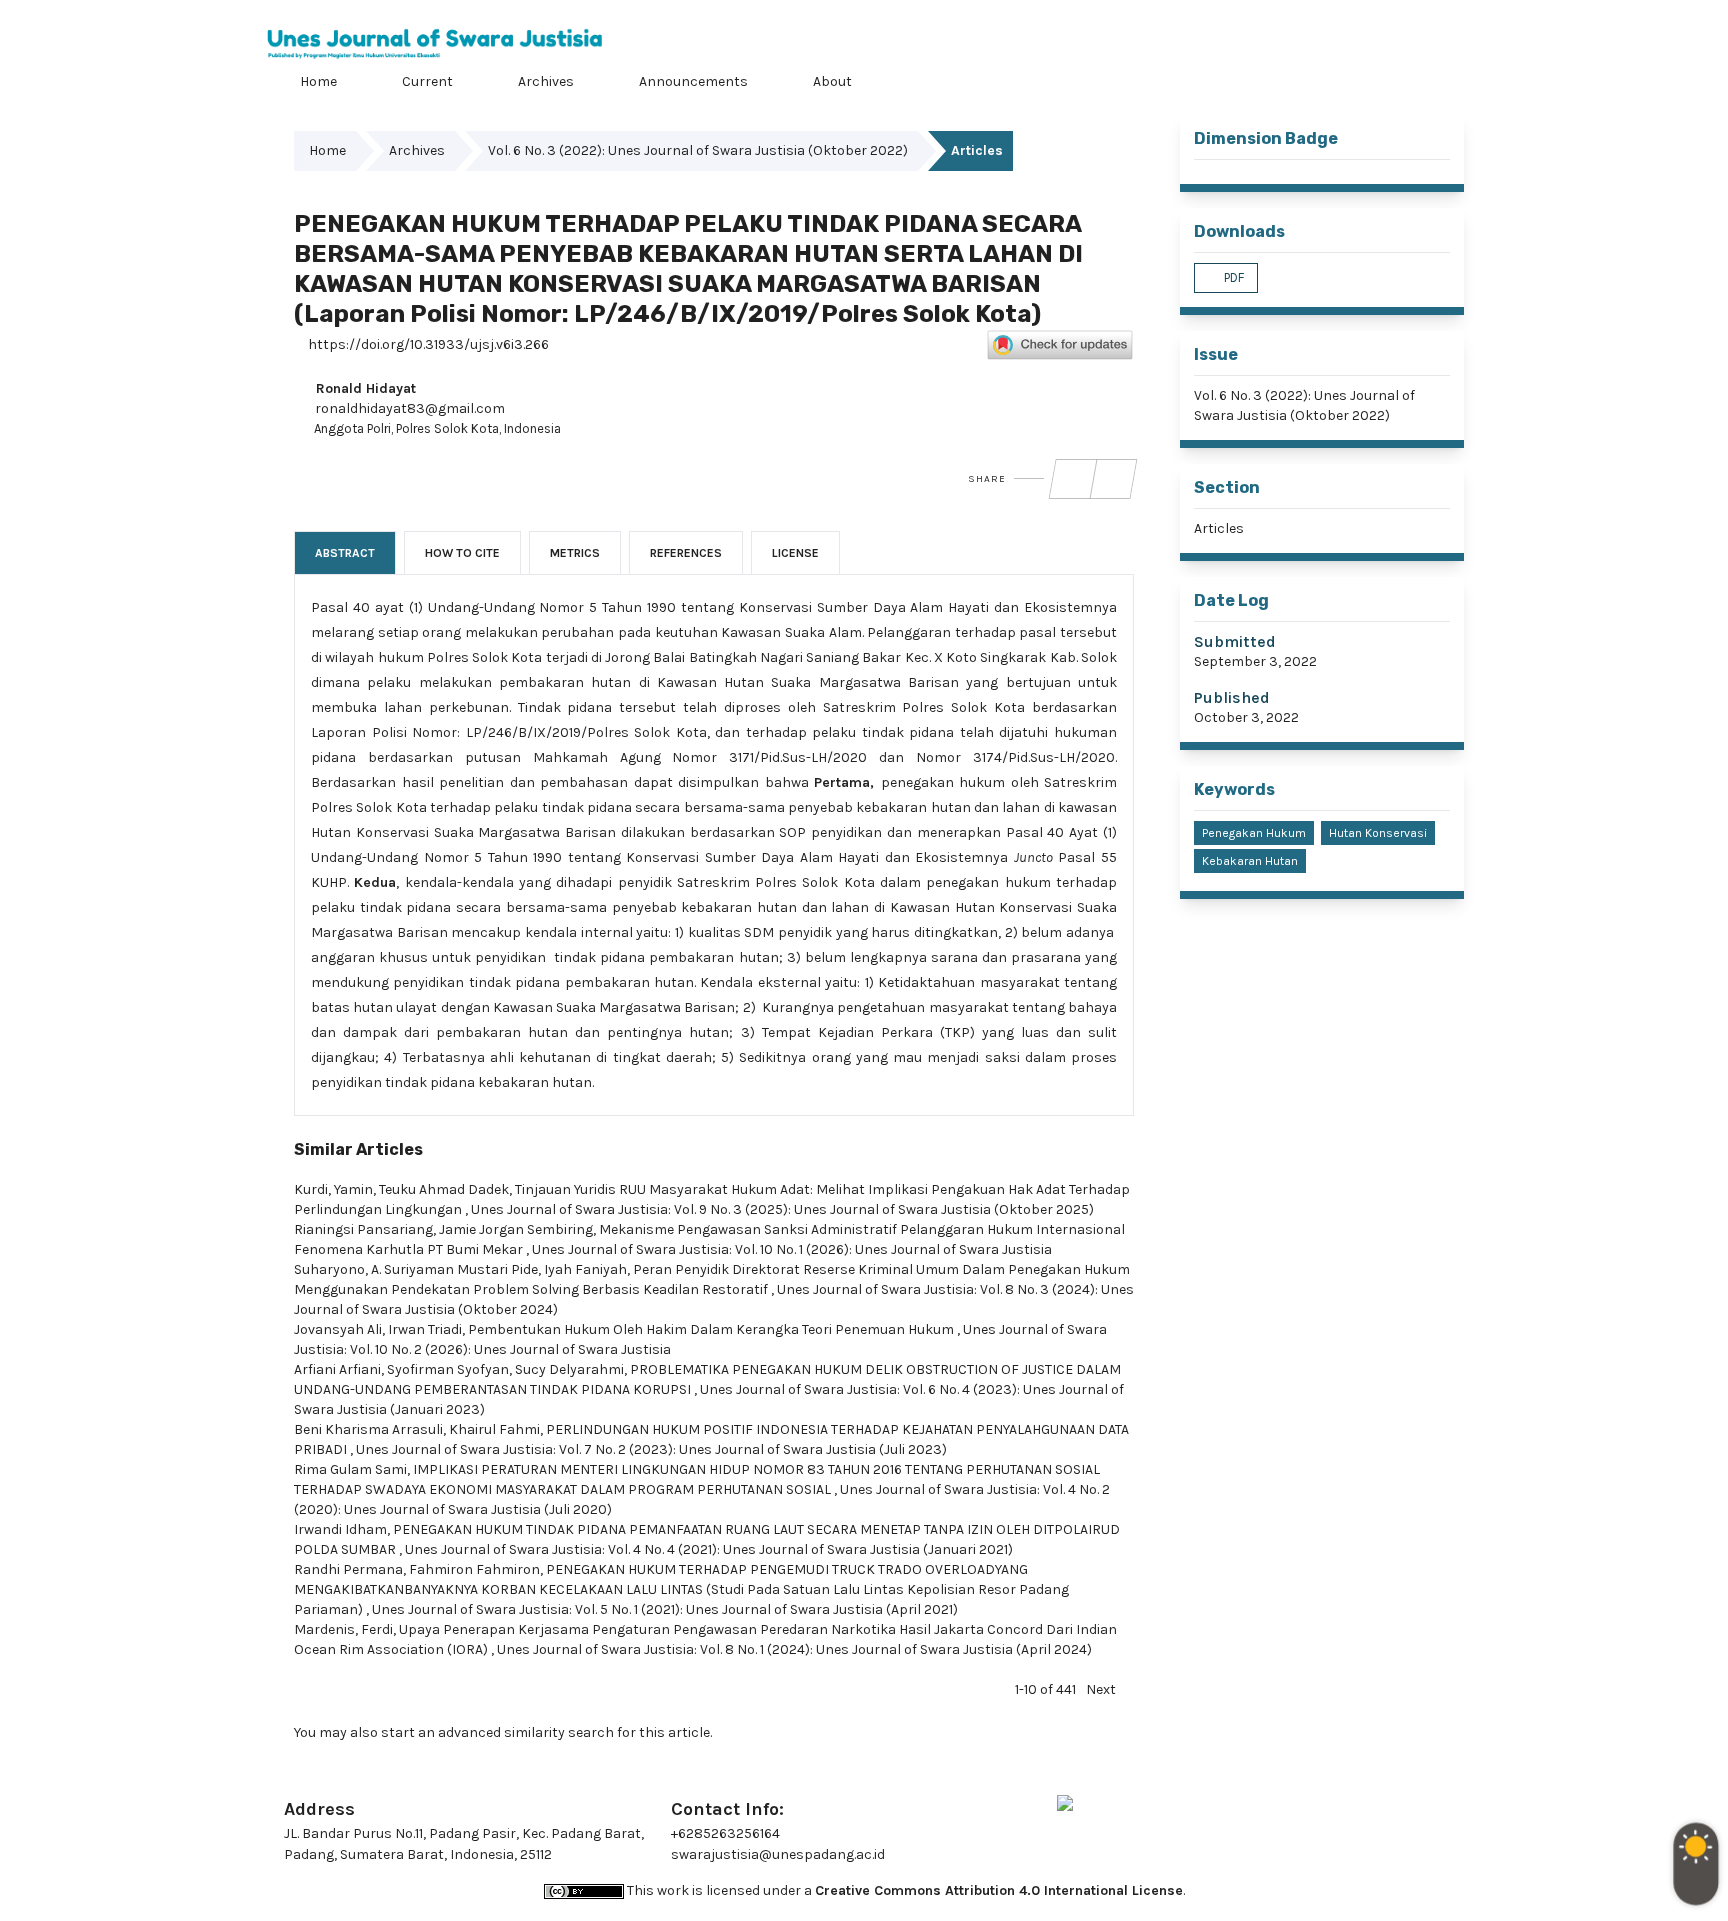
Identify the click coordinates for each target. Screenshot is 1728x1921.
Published (1232, 697)
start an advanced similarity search (497, 1732)
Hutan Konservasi (1378, 833)
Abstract (345, 553)
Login (1446, 14)
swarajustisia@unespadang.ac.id (778, 1854)
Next (1101, 1689)
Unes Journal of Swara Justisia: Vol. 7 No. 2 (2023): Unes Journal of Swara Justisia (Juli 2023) (651, 1449)
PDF (1232, 277)
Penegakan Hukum (1254, 833)
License (795, 553)
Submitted (1235, 641)
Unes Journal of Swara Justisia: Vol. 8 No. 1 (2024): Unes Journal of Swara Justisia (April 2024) (794, 1649)
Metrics (575, 553)
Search (1439, 78)
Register (1370, 14)
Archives (544, 81)
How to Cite (462, 553)
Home (317, 81)
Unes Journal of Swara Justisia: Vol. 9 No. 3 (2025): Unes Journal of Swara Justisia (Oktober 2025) (782, 1209)
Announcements (692, 81)
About (831, 81)
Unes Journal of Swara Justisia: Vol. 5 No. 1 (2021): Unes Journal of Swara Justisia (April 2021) (665, 1609)
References (686, 553)
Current (426, 81)
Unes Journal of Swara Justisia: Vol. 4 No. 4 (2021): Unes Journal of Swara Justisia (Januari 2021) (709, 1549)
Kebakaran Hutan (1250, 861)
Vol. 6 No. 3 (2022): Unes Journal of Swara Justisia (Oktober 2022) (698, 150)
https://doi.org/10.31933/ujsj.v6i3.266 (427, 344)
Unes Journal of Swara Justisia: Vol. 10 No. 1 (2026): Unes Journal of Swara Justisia (792, 1249)
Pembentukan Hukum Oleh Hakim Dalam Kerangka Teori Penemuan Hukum (712, 1329)
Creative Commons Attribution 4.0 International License (999, 1890)
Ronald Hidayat (364, 388)
